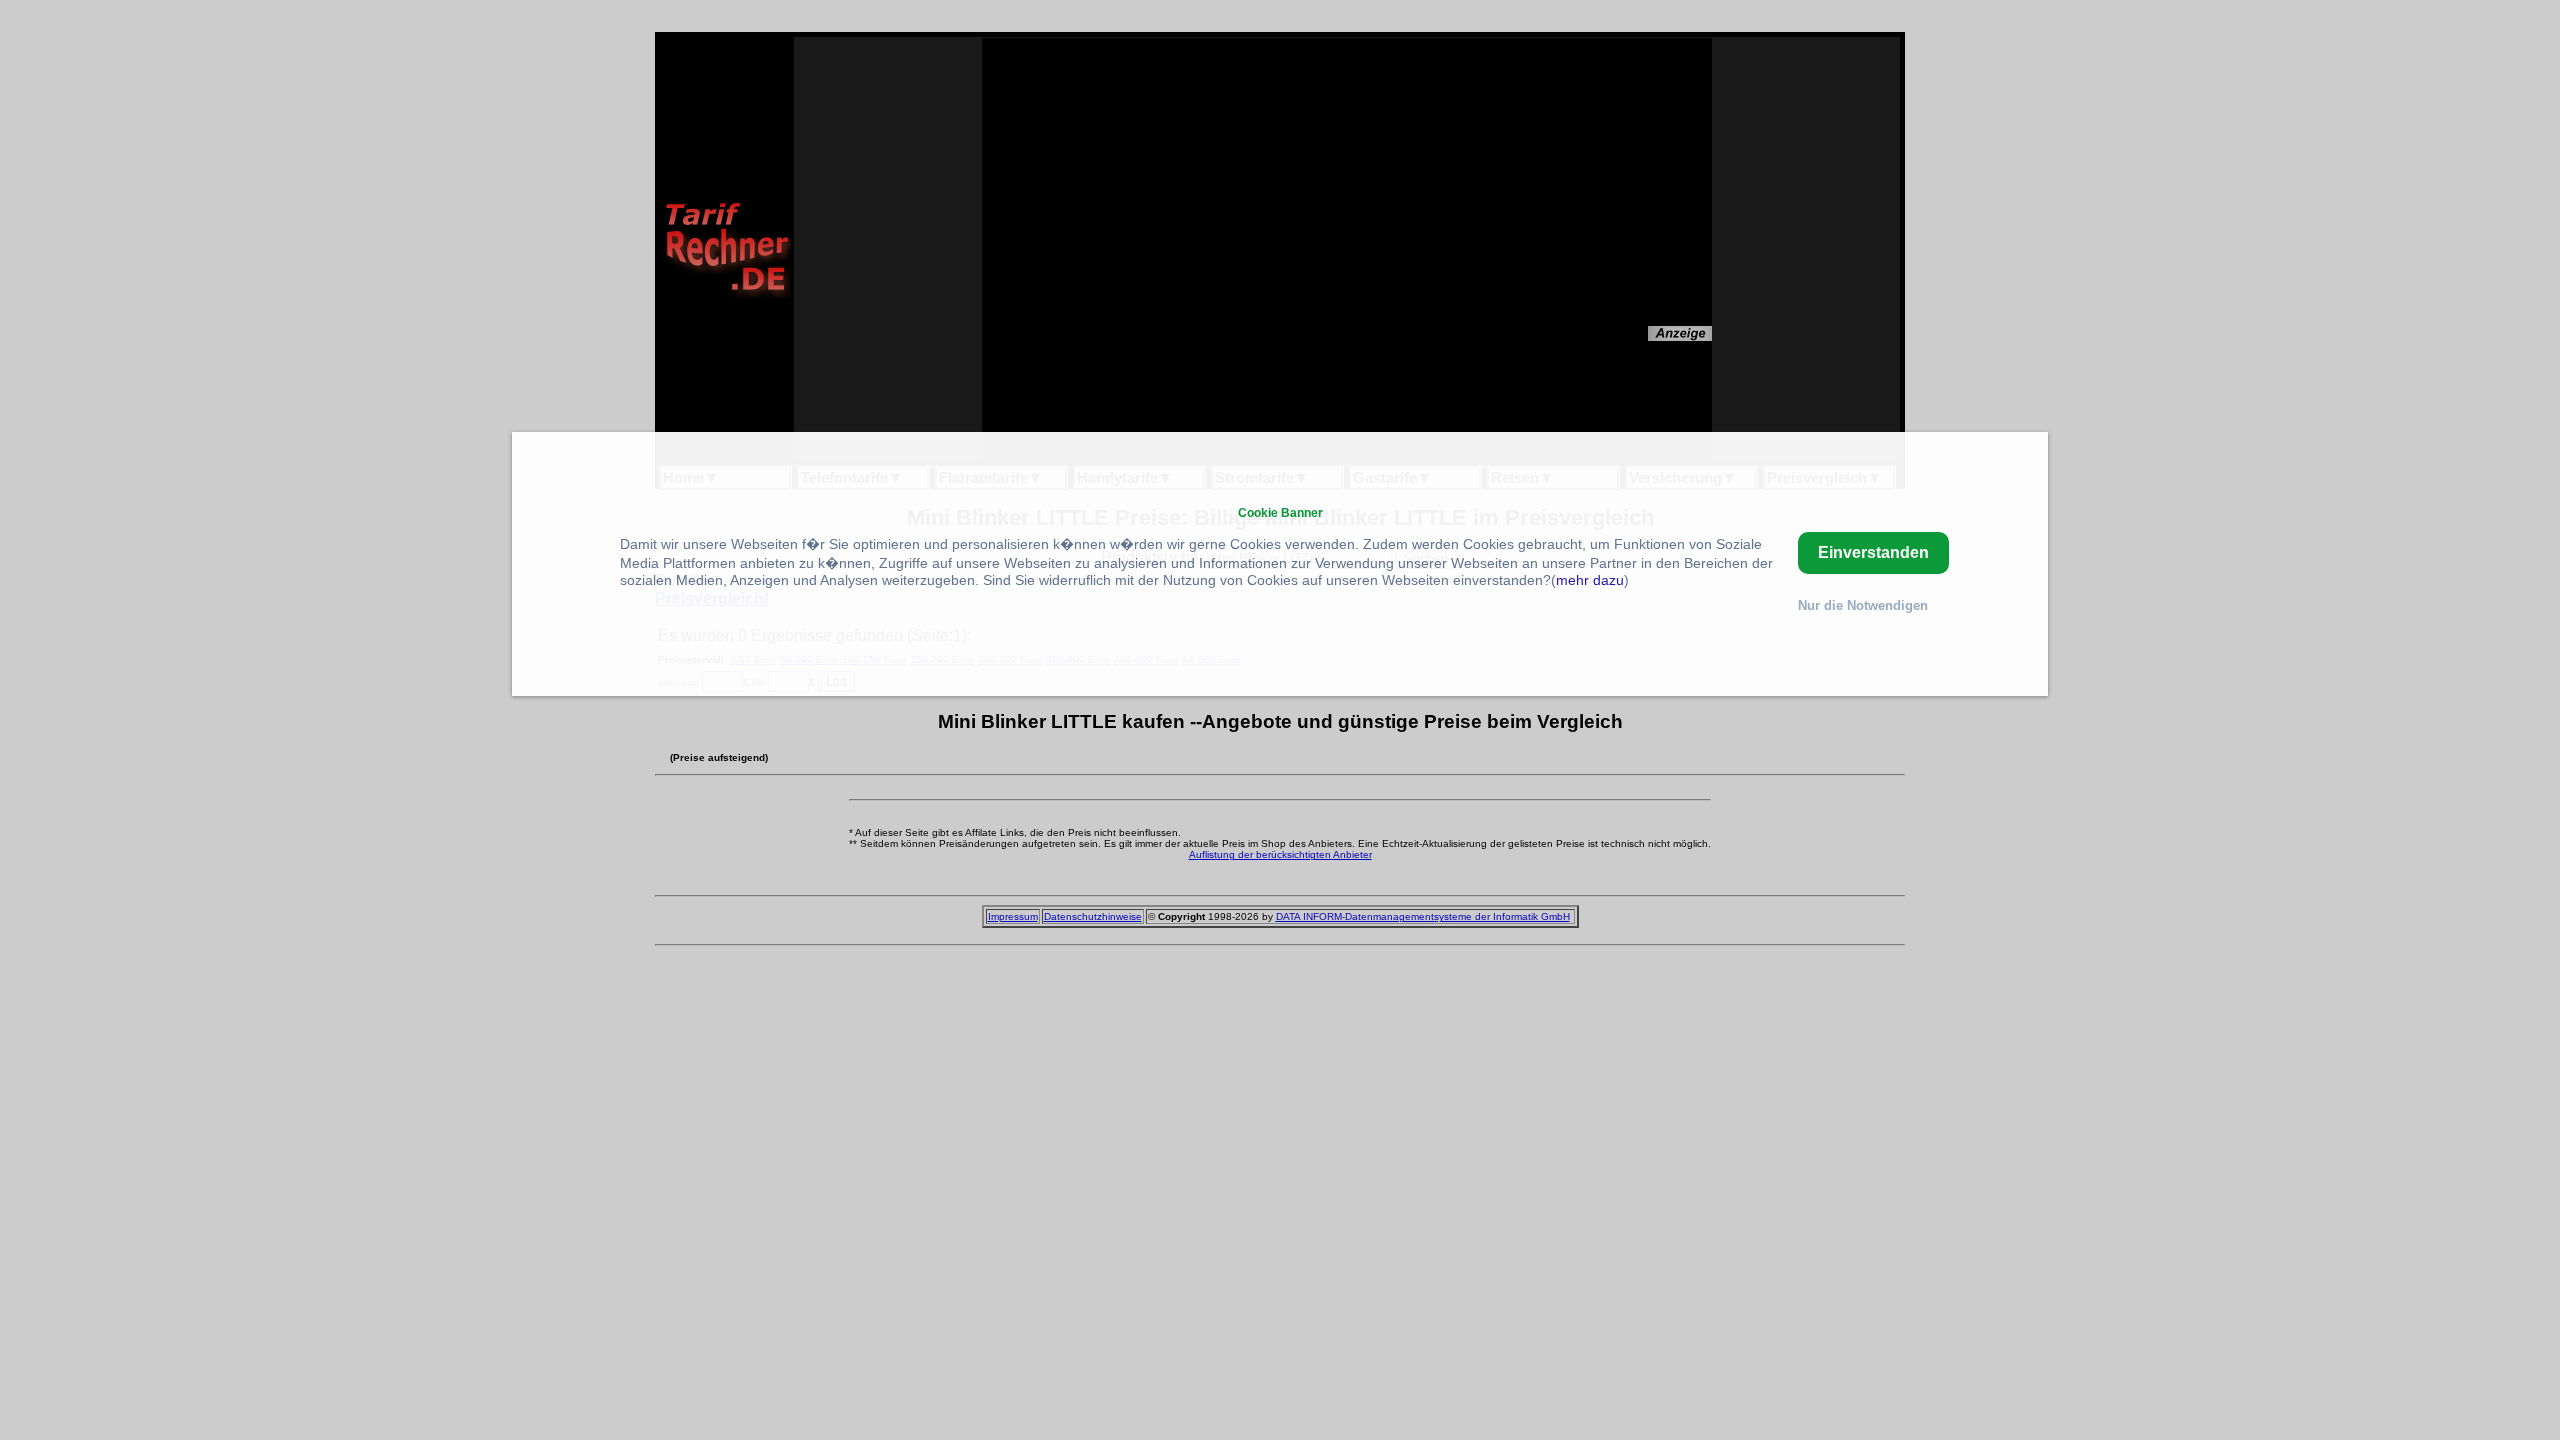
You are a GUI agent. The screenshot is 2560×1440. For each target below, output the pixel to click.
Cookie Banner (1280, 512)
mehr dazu (1590, 580)
